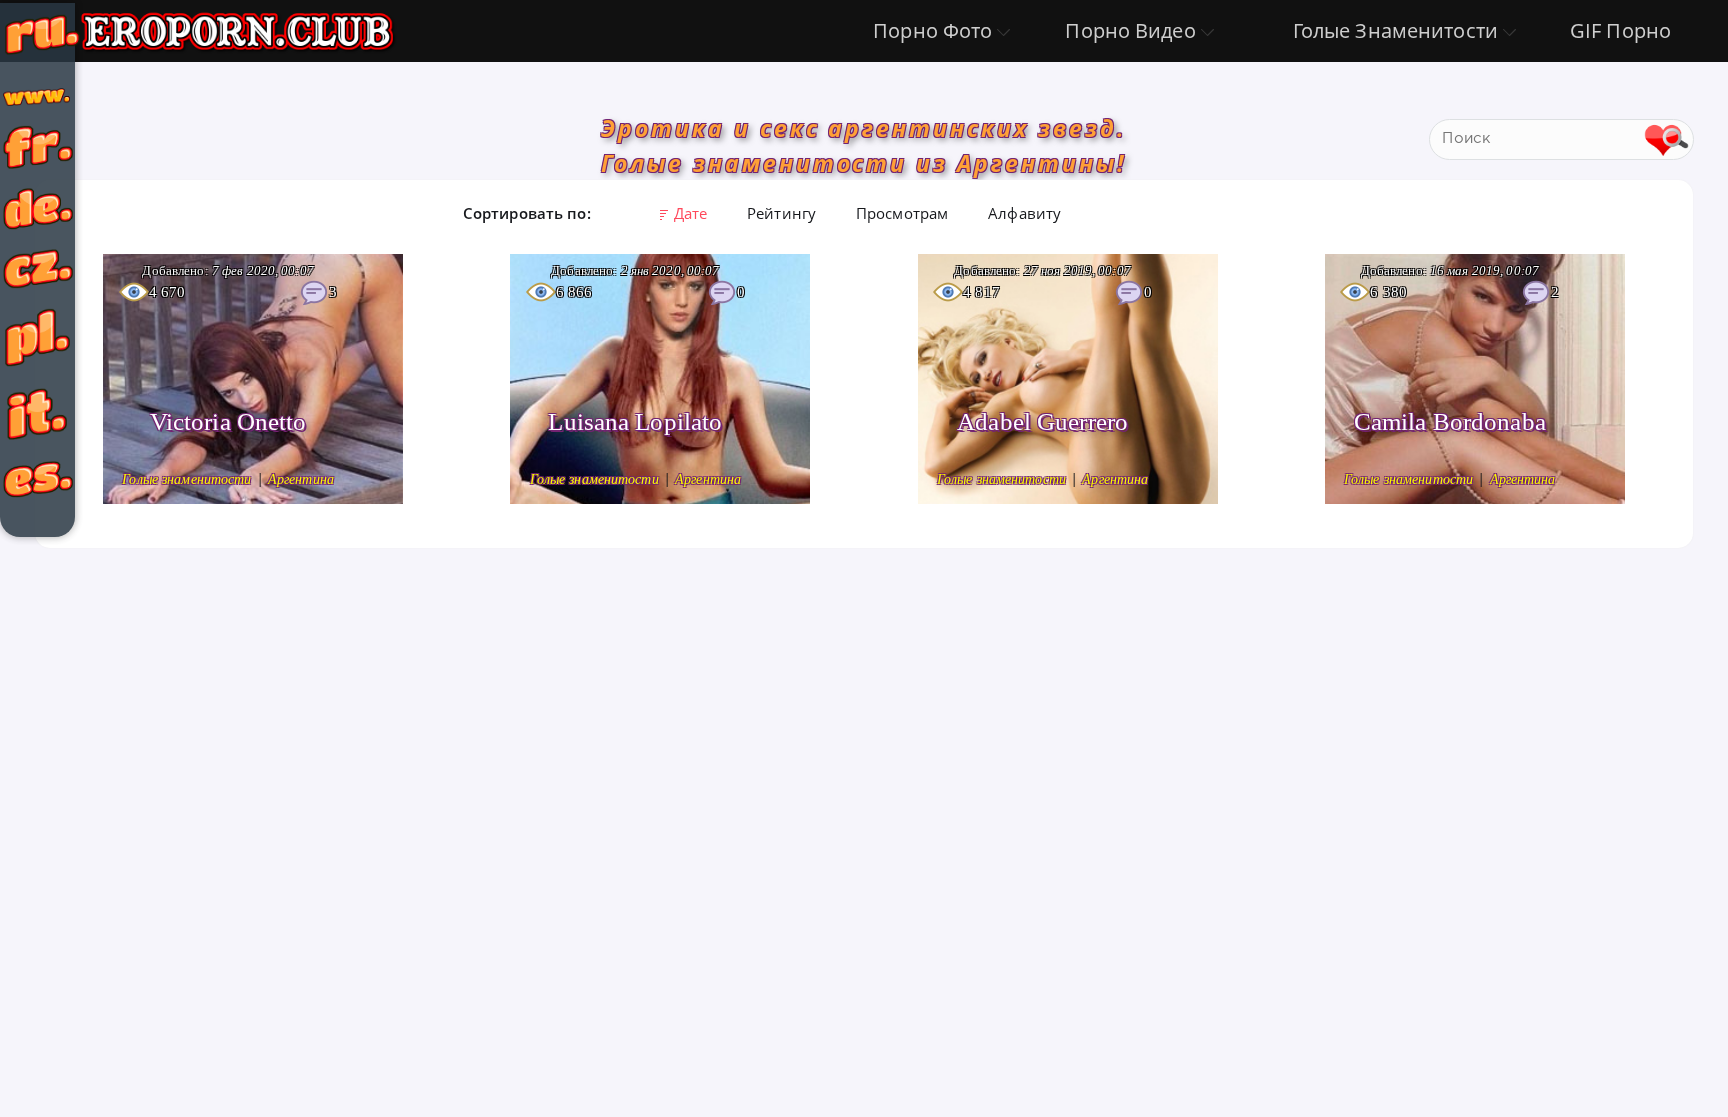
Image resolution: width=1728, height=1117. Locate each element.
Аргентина (301, 479)
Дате (690, 213)
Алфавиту (1024, 213)
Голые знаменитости (188, 479)
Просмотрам (902, 213)
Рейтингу (781, 213)
